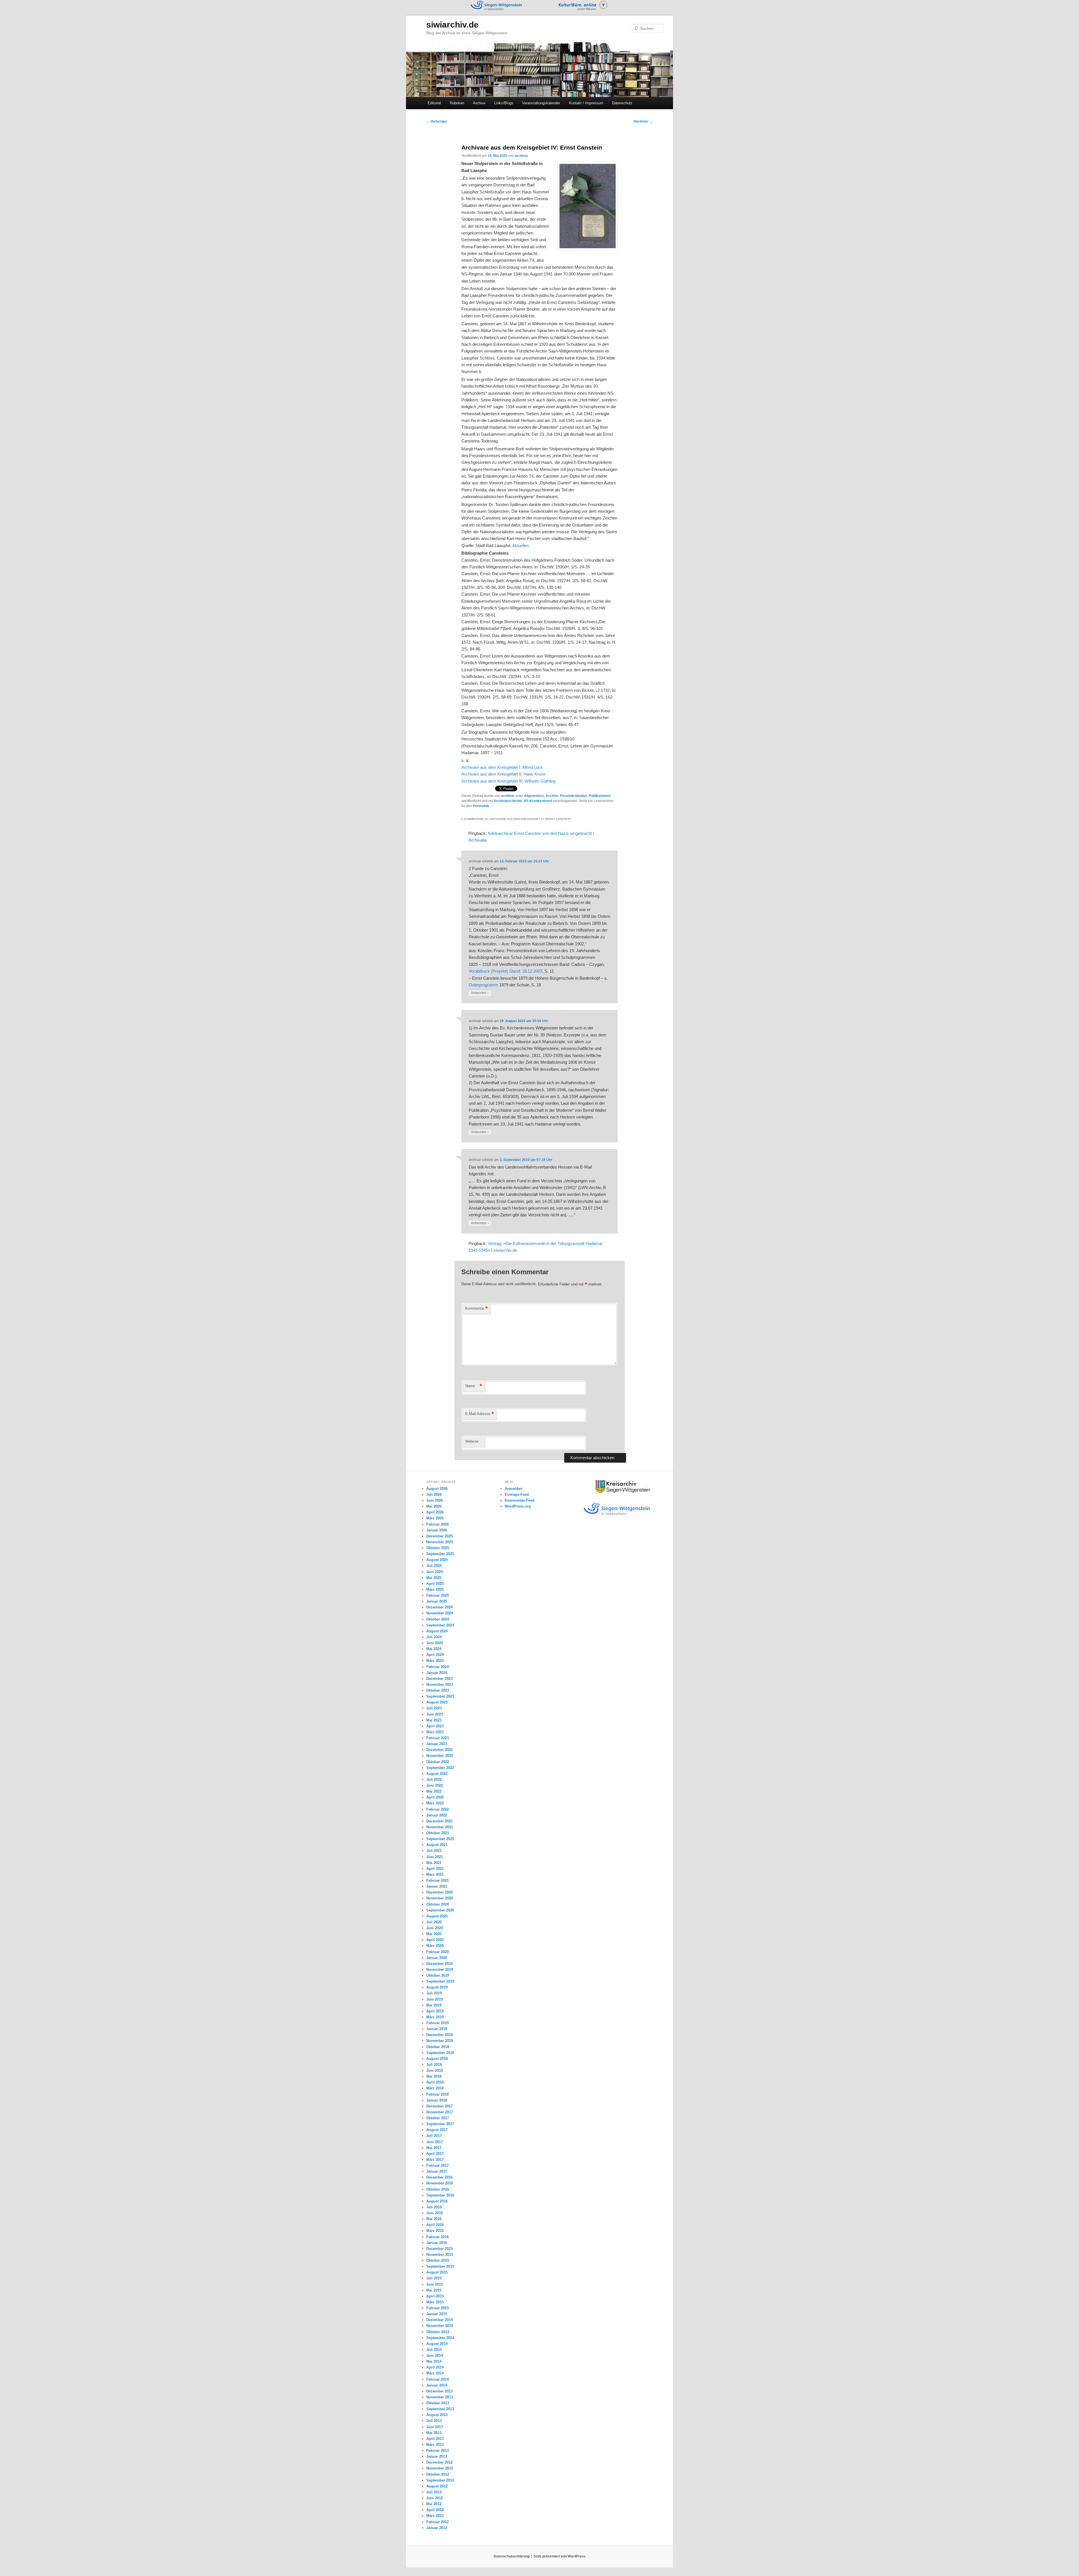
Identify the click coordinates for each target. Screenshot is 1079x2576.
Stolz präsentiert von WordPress (560, 2556)
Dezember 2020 (439, 1892)
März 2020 (435, 1946)
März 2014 (435, 2373)
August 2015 (437, 2272)
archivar (522, 156)
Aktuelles (521, 545)
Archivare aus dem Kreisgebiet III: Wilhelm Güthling (508, 781)
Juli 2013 (434, 2421)
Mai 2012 (434, 2504)
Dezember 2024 (439, 1607)
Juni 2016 (435, 2213)
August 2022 (437, 1774)
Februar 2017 (438, 2165)
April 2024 (435, 1655)
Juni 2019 (435, 1999)
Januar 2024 (437, 1673)
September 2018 (440, 2053)
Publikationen (599, 796)
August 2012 (437, 2486)
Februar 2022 (438, 1809)
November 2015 (440, 2255)
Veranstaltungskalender (541, 103)
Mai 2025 (434, 1578)
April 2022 (435, 1797)
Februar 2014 (438, 2379)
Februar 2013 (438, 2450)
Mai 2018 (434, 2076)
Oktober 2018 (438, 2047)
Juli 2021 (434, 1851)
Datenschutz (622, 103)
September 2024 (440, 1625)
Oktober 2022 (438, 1762)
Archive (479, 103)
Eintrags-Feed (517, 1494)
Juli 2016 (434, 2207)
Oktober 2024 (438, 1619)
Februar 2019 (438, 2023)
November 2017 (440, 2112)
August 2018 (437, 2059)
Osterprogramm (483, 985)
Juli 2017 (434, 2136)
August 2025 (437, 1560)
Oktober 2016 (438, 2189)
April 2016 (435, 2225)
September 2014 (440, 2338)
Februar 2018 (438, 2094)
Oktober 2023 (438, 1690)
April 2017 (435, 2154)
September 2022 (440, 1768)
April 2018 (435, 2082)
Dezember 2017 (439, 2106)
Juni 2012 (435, 2498)
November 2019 (440, 1970)
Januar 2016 (437, 2243)
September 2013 (440, 2409)
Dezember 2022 (439, 1750)
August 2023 (437, 1702)
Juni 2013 (435, 2427)
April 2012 (435, 2510)
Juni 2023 (435, 1714)
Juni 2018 (435, 2070)
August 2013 (437, 2415)
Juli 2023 (434, 1708)
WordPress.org (518, 1506)
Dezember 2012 (439, 2462)
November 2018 (440, 2041)
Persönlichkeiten (573, 796)
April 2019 (435, 2011)
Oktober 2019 (438, 1975)
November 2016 (440, 2183)
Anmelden (514, 1489)
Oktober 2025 (438, 1548)
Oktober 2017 (438, 2118)
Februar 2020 (438, 1952)
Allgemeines (534, 796)
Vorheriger (437, 121)
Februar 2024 (438, 1667)
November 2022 (440, 1756)
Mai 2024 (434, 1649)
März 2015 (435, 2302)
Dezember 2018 (439, 2035)
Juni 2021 (435, 1857)
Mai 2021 (434, 1863)
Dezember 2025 (439, 1536)
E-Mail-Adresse (480, 1414)
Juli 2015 (434, 2278)
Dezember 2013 (439, 2391)
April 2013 (435, 2439)
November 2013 (440, 2397)
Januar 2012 (437, 2528)
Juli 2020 (434, 1922)
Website (472, 1441)
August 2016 (437, 2201)
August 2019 (437, 1987)
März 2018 (435, 2088)
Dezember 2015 (439, 2249)
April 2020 (435, 1940)
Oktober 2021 (438, 1833)
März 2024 (435, 1661)
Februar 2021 (438, 1880)
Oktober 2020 (438, 1904)
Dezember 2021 (439, 1821)
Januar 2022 (437, 1815)
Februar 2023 (438, 1738)
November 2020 (440, 1898)
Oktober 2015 (438, 2260)
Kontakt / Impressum (586, 103)
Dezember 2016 (439, 2177)
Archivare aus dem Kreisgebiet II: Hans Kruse (503, 774)
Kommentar (477, 1308)
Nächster (643, 121)
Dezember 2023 (439, 1679)
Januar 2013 (437, 2456)
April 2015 (435, 2296)
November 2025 (440, 1542)
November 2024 (440, 1613)
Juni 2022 (435, 1785)
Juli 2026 (434, 1494)
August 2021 (437, 1845)
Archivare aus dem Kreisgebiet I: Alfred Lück (502, 767)
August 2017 (437, 2130)
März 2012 (435, 2516)
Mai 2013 (434, 2433)
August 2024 (437, 1631)
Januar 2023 (437, 1744)
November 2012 (440, 2468)
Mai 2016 (434, 2219)
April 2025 (435, 1584)
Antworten (480, 993)
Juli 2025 (434, 1566)
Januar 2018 (437, 2100)
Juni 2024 (435, 1643)
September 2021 (440, 1839)
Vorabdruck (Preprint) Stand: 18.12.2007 (506, 971)
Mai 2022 (434, 1791)
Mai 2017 (434, 2148)
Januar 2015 (437, 2314)
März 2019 (435, 2017)
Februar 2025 (438, 1595)
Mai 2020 (434, 1934)
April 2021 (435, 1869)
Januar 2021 (437, 1886)
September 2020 (440, 1910)
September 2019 (440, 1981)
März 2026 (435, 1518)
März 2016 (435, 2231)
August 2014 (437, 2344)
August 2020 (437, 1916)
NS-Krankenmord (538, 801)
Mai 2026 (434, 1506)
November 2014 (440, 2326)
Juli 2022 (434, 1780)
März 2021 (435, 1875)
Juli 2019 (434, 1993)
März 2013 (435, 2445)
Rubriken (457, 103)
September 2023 (440, 1696)
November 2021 (440, 1827)
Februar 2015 (438, 2308)
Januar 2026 (437, 1530)
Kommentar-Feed (520, 1500)
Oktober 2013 (438, 2403)
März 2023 (435, 1732)
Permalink (481, 806)
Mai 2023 (434, 1720)
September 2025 (440, 1554)
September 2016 (440, 2195)
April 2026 (435, 1512)
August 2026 (437, 1489)
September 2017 (440, 2124)
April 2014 (435, 2367)
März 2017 (435, 2160)
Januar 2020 (437, 1958)
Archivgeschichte (508, 801)
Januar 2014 (437, 2385)
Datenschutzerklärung (512, 2556)
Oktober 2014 (438, 2332)
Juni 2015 (435, 2284)
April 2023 (435, 1726)
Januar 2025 (437, 1601)
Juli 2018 (434, 2065)
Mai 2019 (434, 2005)
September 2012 (440, 2480)
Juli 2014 (434, 2350)
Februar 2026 (438, 1524)
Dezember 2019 (439, 1964)
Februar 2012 (438, 2522)
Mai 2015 (434, 2290)
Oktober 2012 (438, 2474)
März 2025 (435, 1589)
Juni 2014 (435, 2355)
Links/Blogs (504, 103)
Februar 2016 (438, 2237)
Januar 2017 (437, 2171)
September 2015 (440, 2266)
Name (474, 1386)
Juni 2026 (435, 1500)
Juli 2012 (434, 2492)
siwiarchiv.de (452, 25)
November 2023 (440, 1684)
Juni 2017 (435, 2142)
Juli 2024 (434, 1637)
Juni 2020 (435, 1928)
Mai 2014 (434, 2361)
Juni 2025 (435, 1572)
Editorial (434, 103)
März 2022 (435, 1803)
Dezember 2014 (439, 2320)
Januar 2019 (437, 2029)
